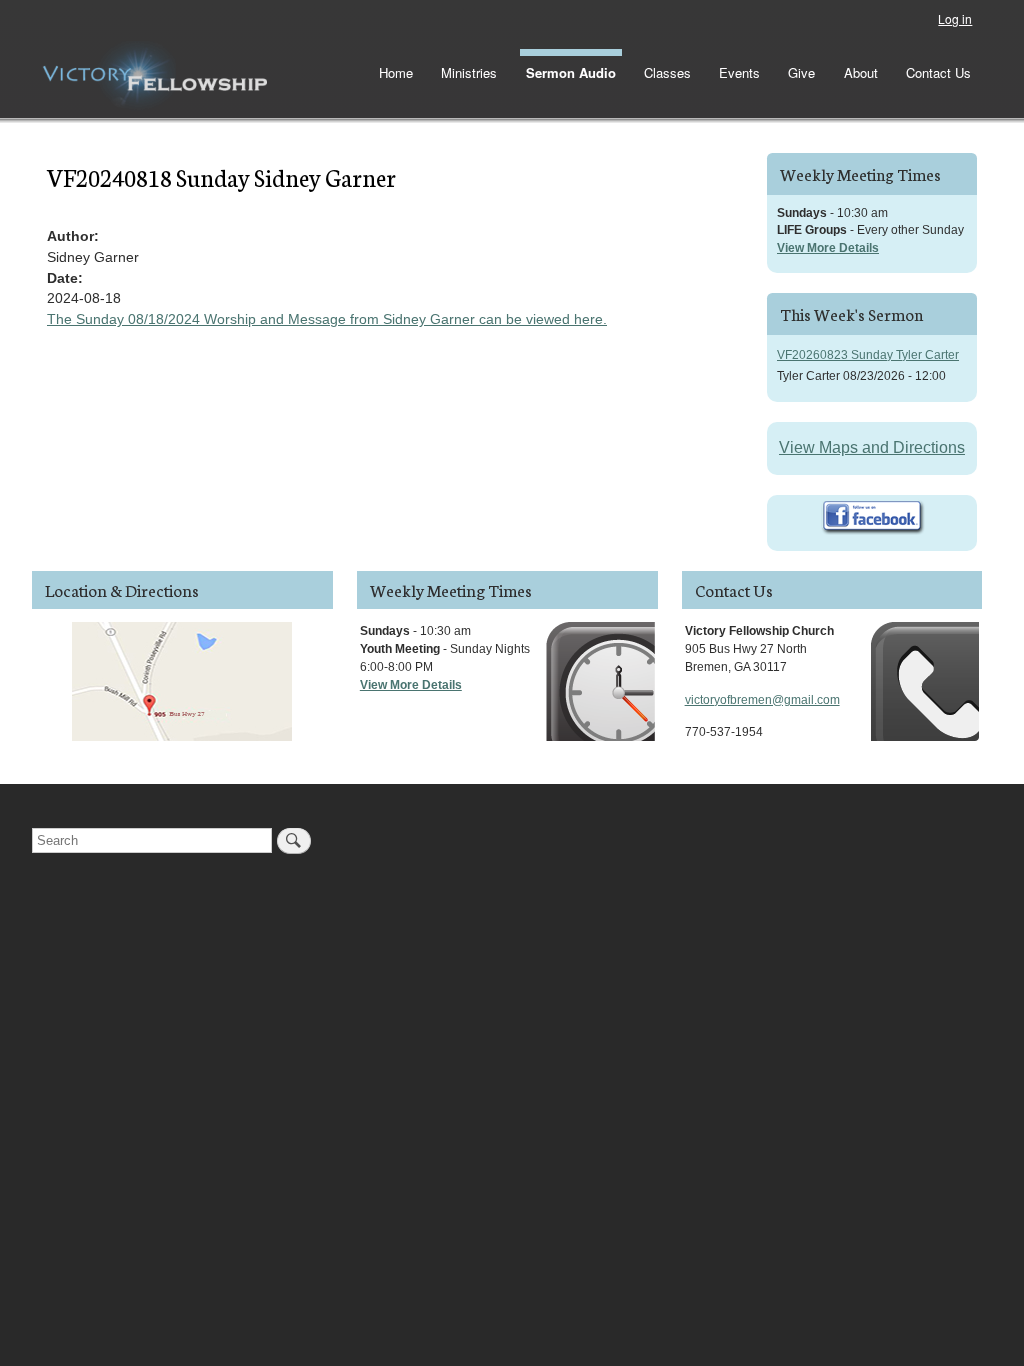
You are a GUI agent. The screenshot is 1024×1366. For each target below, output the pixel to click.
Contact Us (938, 72)
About (861, 72)
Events (739, 72)
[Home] (154, 76)
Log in (955, 18)
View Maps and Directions (872, 447)
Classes (667, 72)
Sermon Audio (571, 72)
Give (801, 72)
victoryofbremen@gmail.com (762, 700)
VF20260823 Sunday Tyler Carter (868, 355)
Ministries (469, 72)
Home (396, 72)
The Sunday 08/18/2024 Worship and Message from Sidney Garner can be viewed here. (327, 319)
